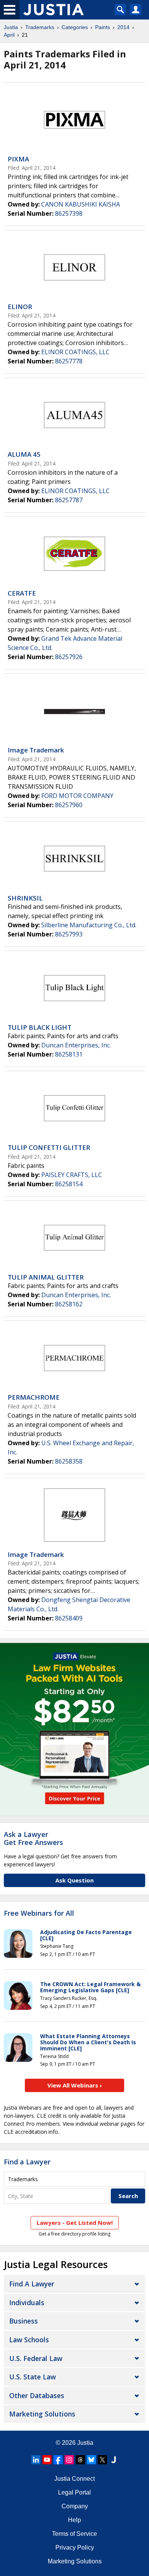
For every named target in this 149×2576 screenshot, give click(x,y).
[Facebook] (58, 2460)
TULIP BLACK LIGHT (40, 1027)
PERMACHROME (34, 1397)
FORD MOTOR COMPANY (77, 796)
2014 (123, 27)
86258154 (69, 1184)
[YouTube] (47, 2460)
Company (75, 2506)
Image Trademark (36, 750)
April (9, 35)
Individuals (27, 2302)
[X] (102, 2460)
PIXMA (18, 159)
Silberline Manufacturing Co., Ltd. (89, 925)
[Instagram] (69, 2460)
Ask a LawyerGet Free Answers (33, 1838)
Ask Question (74, 1880)
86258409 (69, 1618)
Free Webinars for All (39, 1913)
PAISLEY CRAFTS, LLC (72, 1175)
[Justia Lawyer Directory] (113, 2460)
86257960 (69, 805)
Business (23, 2321)
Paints (103, 27)
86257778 (69, 361)
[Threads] (80, 2460)
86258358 (69, 1461)
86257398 (69, 213)
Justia (11, 27)
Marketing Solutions (42, 2414)
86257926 (69, 657)
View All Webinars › (75, 2085)
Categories (75, 27)
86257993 (69, 934)
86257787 (69, 500)
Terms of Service (74, 2534)
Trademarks (40, 27)
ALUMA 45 (24, 454)
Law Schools (29, 2340)
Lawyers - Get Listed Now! (75, 2223)
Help (74, 2520)
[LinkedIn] (36, 2460)
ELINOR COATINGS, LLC (75, 352)
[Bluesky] (91, 2460)
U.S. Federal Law (36, 2358)
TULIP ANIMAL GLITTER (46, 1277)
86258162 (69, 1304)
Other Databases (37, 2395)
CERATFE (22, 593)
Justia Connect (74, 2479)
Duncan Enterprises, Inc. (76, 1045)
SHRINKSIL (25, 898)
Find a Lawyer (27, 2162)
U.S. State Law (32, 2377)
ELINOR (20, 307)
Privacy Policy (75, 2548)
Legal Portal (74, 2492)
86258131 (69, 1054)
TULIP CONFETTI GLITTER (49, 1147)
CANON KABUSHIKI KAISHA (81, 204)
